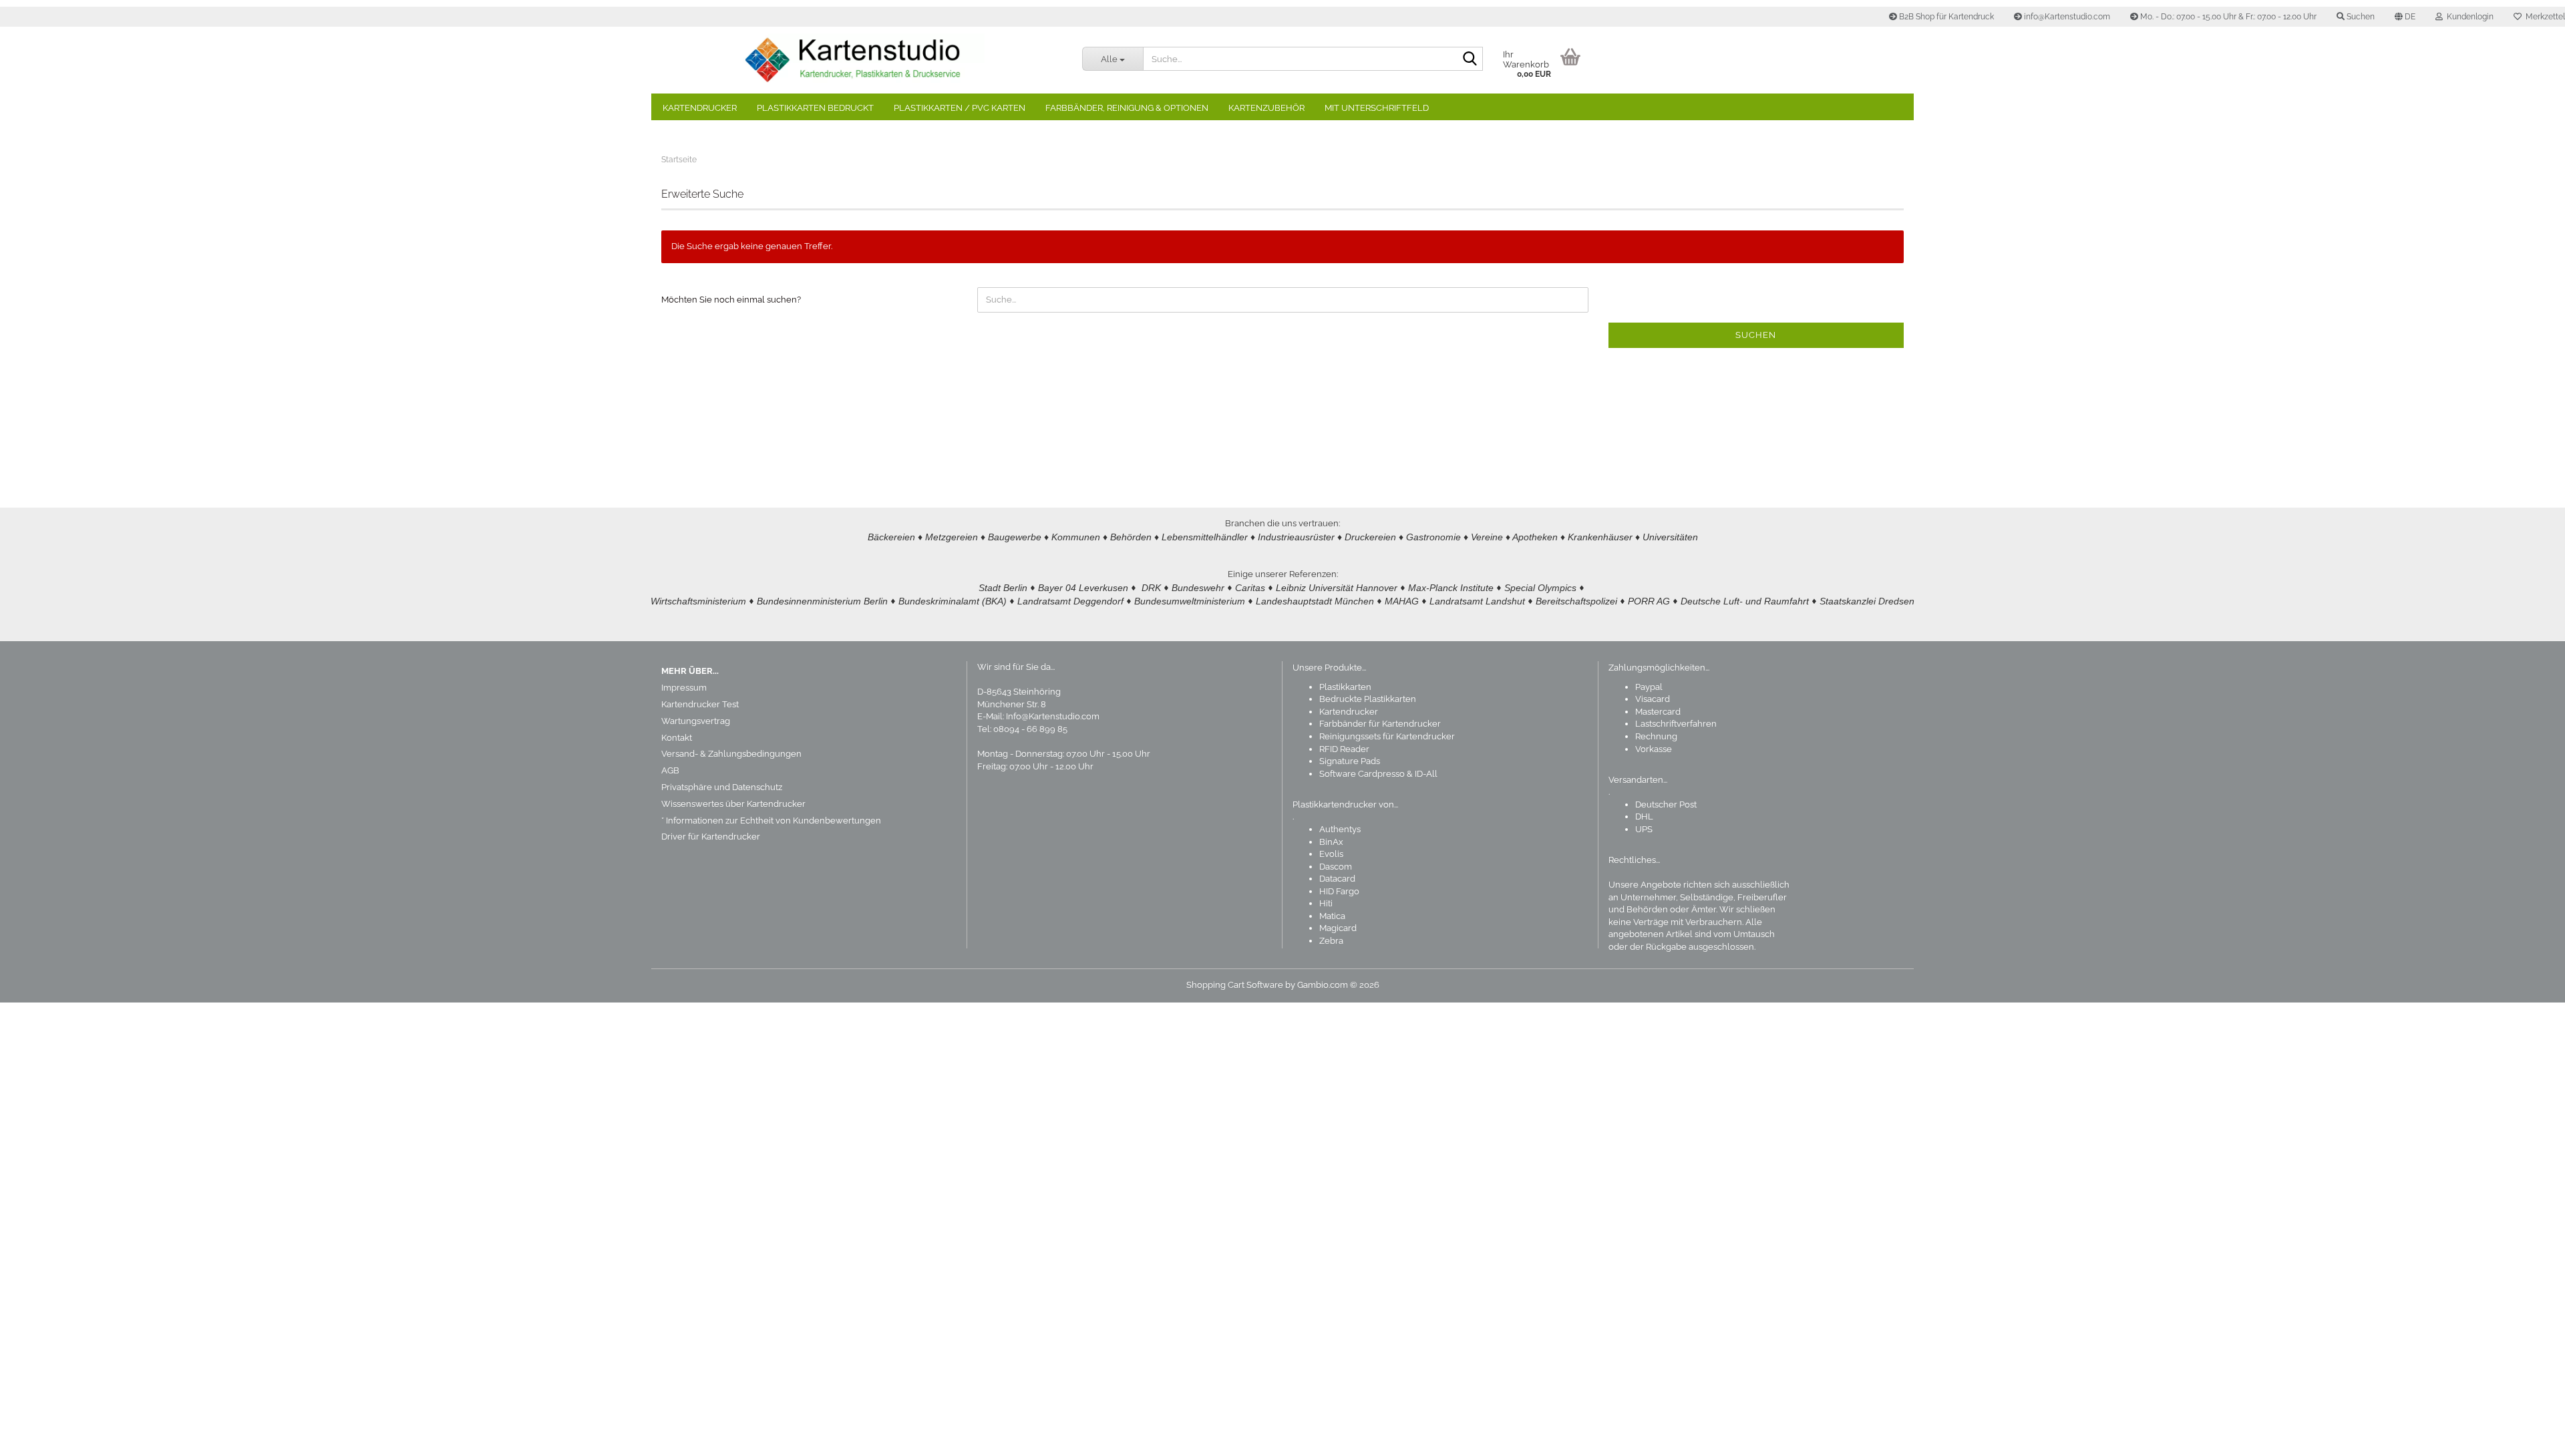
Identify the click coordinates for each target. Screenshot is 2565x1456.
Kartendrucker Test (700, 704)
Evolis (1331, 854)
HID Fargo (1339, 891)
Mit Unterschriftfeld (1377, 108)
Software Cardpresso (1362, 774)
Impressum (684, 688)
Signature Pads (1350, 761)
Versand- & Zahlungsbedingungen (731, 754)
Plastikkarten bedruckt (815, 108)
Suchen (1756, 335)
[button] (2405, 17)
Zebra (1331, 941)
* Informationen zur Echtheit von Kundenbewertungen (771, 821)
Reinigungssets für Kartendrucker (1387, 736)
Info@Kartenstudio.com (1053, 716)
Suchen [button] (2360, 17)
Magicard (1338, 928)
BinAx (1331, 842)
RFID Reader (1344, 749)
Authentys (1340, 829)
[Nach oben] (2528, 1436)
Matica (1332, 916)
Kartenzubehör (1266, 108)
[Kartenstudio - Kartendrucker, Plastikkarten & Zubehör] (862, 60)
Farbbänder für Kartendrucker (1380, 724)
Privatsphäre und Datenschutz (722, 787)
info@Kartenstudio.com (2066, 17)
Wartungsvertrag (696, 721)
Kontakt (677, 738)
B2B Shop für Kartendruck (1945, 17)
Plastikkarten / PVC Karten (960, 108)
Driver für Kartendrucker (711, 837)
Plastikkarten (1345, 687)
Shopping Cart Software (1235, 985)
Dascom (1336, 867)
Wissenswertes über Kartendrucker (733, 804)
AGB (670, 770)
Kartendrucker (700, 108)
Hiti (1326, 903)
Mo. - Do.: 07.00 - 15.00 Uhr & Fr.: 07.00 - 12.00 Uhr (2227, 17)
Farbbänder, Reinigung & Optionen (1127, 108)
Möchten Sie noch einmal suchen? (731, 300)
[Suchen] (1470, 59)
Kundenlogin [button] (2468, 17)
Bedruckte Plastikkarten (1368, 699)
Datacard (1337, 879)
